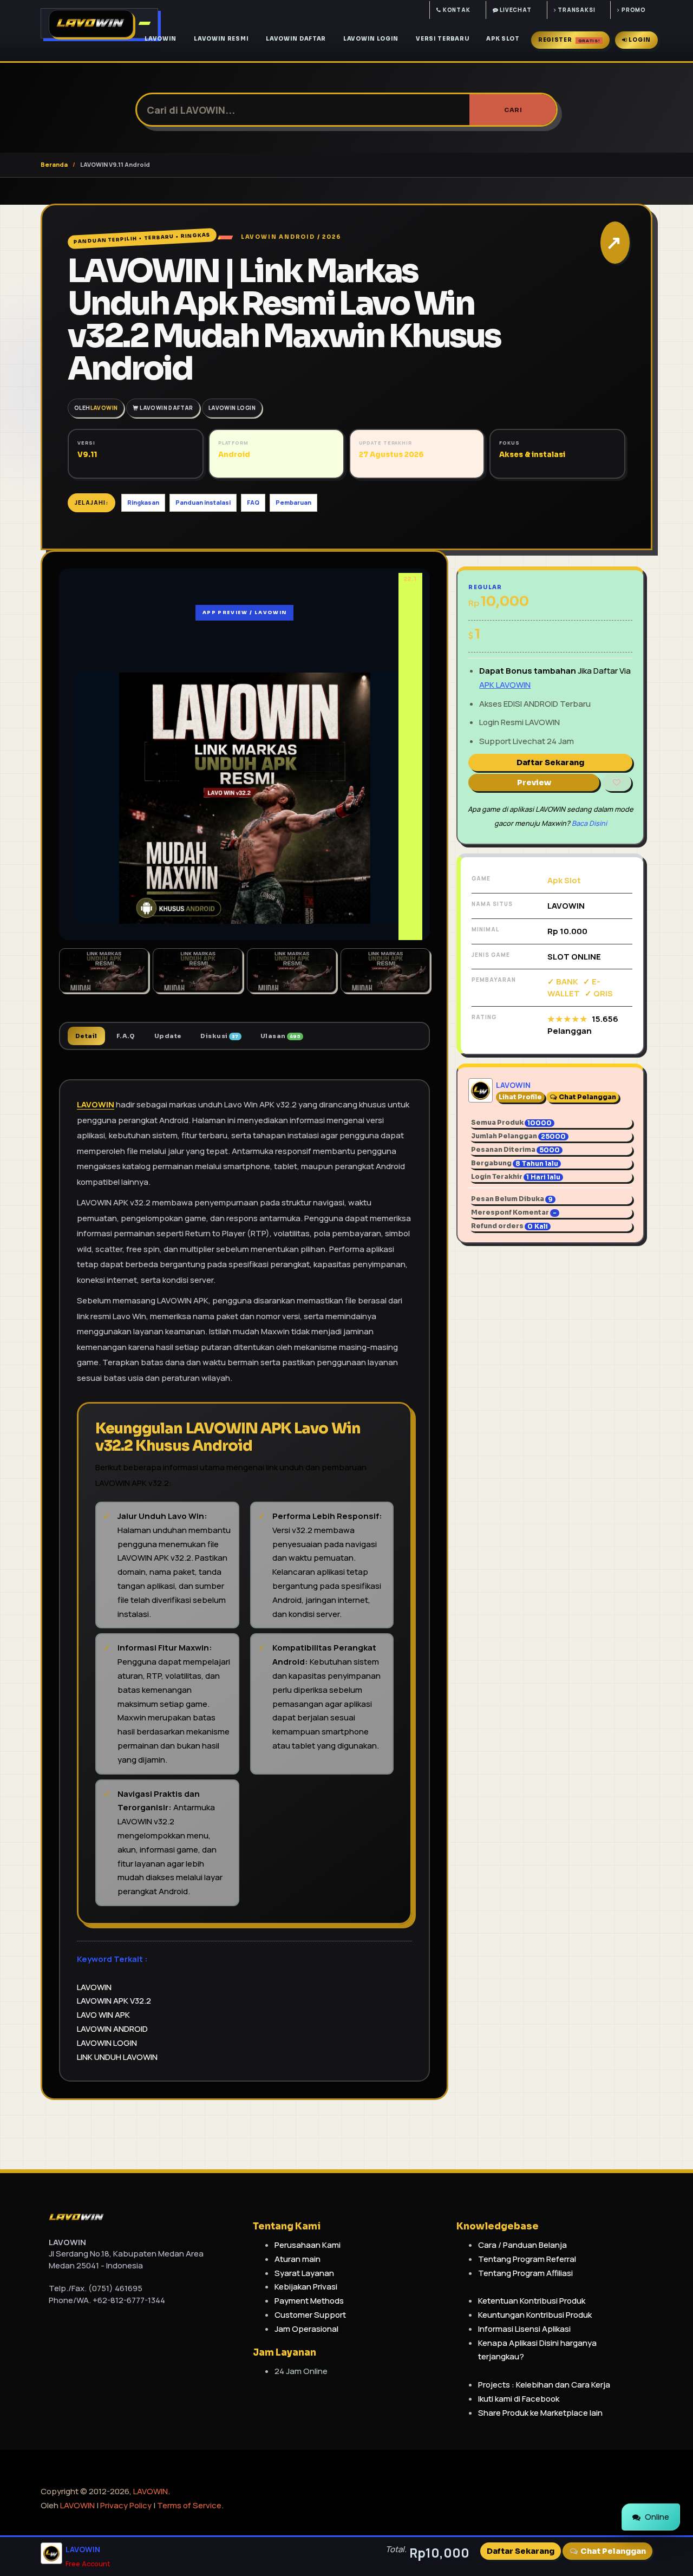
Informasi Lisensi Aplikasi (524, 2329)
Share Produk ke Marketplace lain (540, 2413)
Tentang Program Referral (527, 2259)
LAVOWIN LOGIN (371, 39)
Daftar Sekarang (550, 762)
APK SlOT (503, 39)
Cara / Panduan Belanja (522, 2245)
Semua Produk (511, 1123)
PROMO (633, 10)
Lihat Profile (520, 1097)
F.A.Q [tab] (126, 1036)
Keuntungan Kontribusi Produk (535, 2315)
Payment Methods (309, 2301)
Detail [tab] (86, 1036)
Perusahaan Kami (308, 2245)
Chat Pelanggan (587, 1097)
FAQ (253, 502)
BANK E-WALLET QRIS (580, 987)
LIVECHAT (515, 10)
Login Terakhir (516, 1177)
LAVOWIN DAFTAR (296, 39)
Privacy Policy (126, 2505)
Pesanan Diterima (515, 1150)
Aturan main (298, 2259)
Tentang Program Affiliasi (525, 2273)
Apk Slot (564, 880)
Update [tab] (168, 1036)
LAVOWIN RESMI (221, 39)
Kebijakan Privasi (306, 2287)
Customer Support (310, 2315)
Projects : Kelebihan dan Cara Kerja (544, 2385)
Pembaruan (293, 502)
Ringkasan (143, 502)
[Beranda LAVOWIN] (91, 24)
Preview (534, 782)
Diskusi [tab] (219, 1036)
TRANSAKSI (576, 10)
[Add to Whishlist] (617, 782)
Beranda (54, 164)
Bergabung (515, 1163)
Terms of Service (189, 2505)
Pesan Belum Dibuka (512, 1199)
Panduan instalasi (203, 502)
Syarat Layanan (304, 2273)
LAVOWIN (161, 39)
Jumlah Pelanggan (518, 1136)
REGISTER (569, 40)
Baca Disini (589, 823)
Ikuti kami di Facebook (519, 2399)
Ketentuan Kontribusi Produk (532, 2301)
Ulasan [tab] (280, 1036)
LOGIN (639, 40)
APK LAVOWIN (505, 685)
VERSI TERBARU (442, 39)
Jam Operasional (306, 2329)
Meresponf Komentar (514, 1212)
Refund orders (509, 1226)
